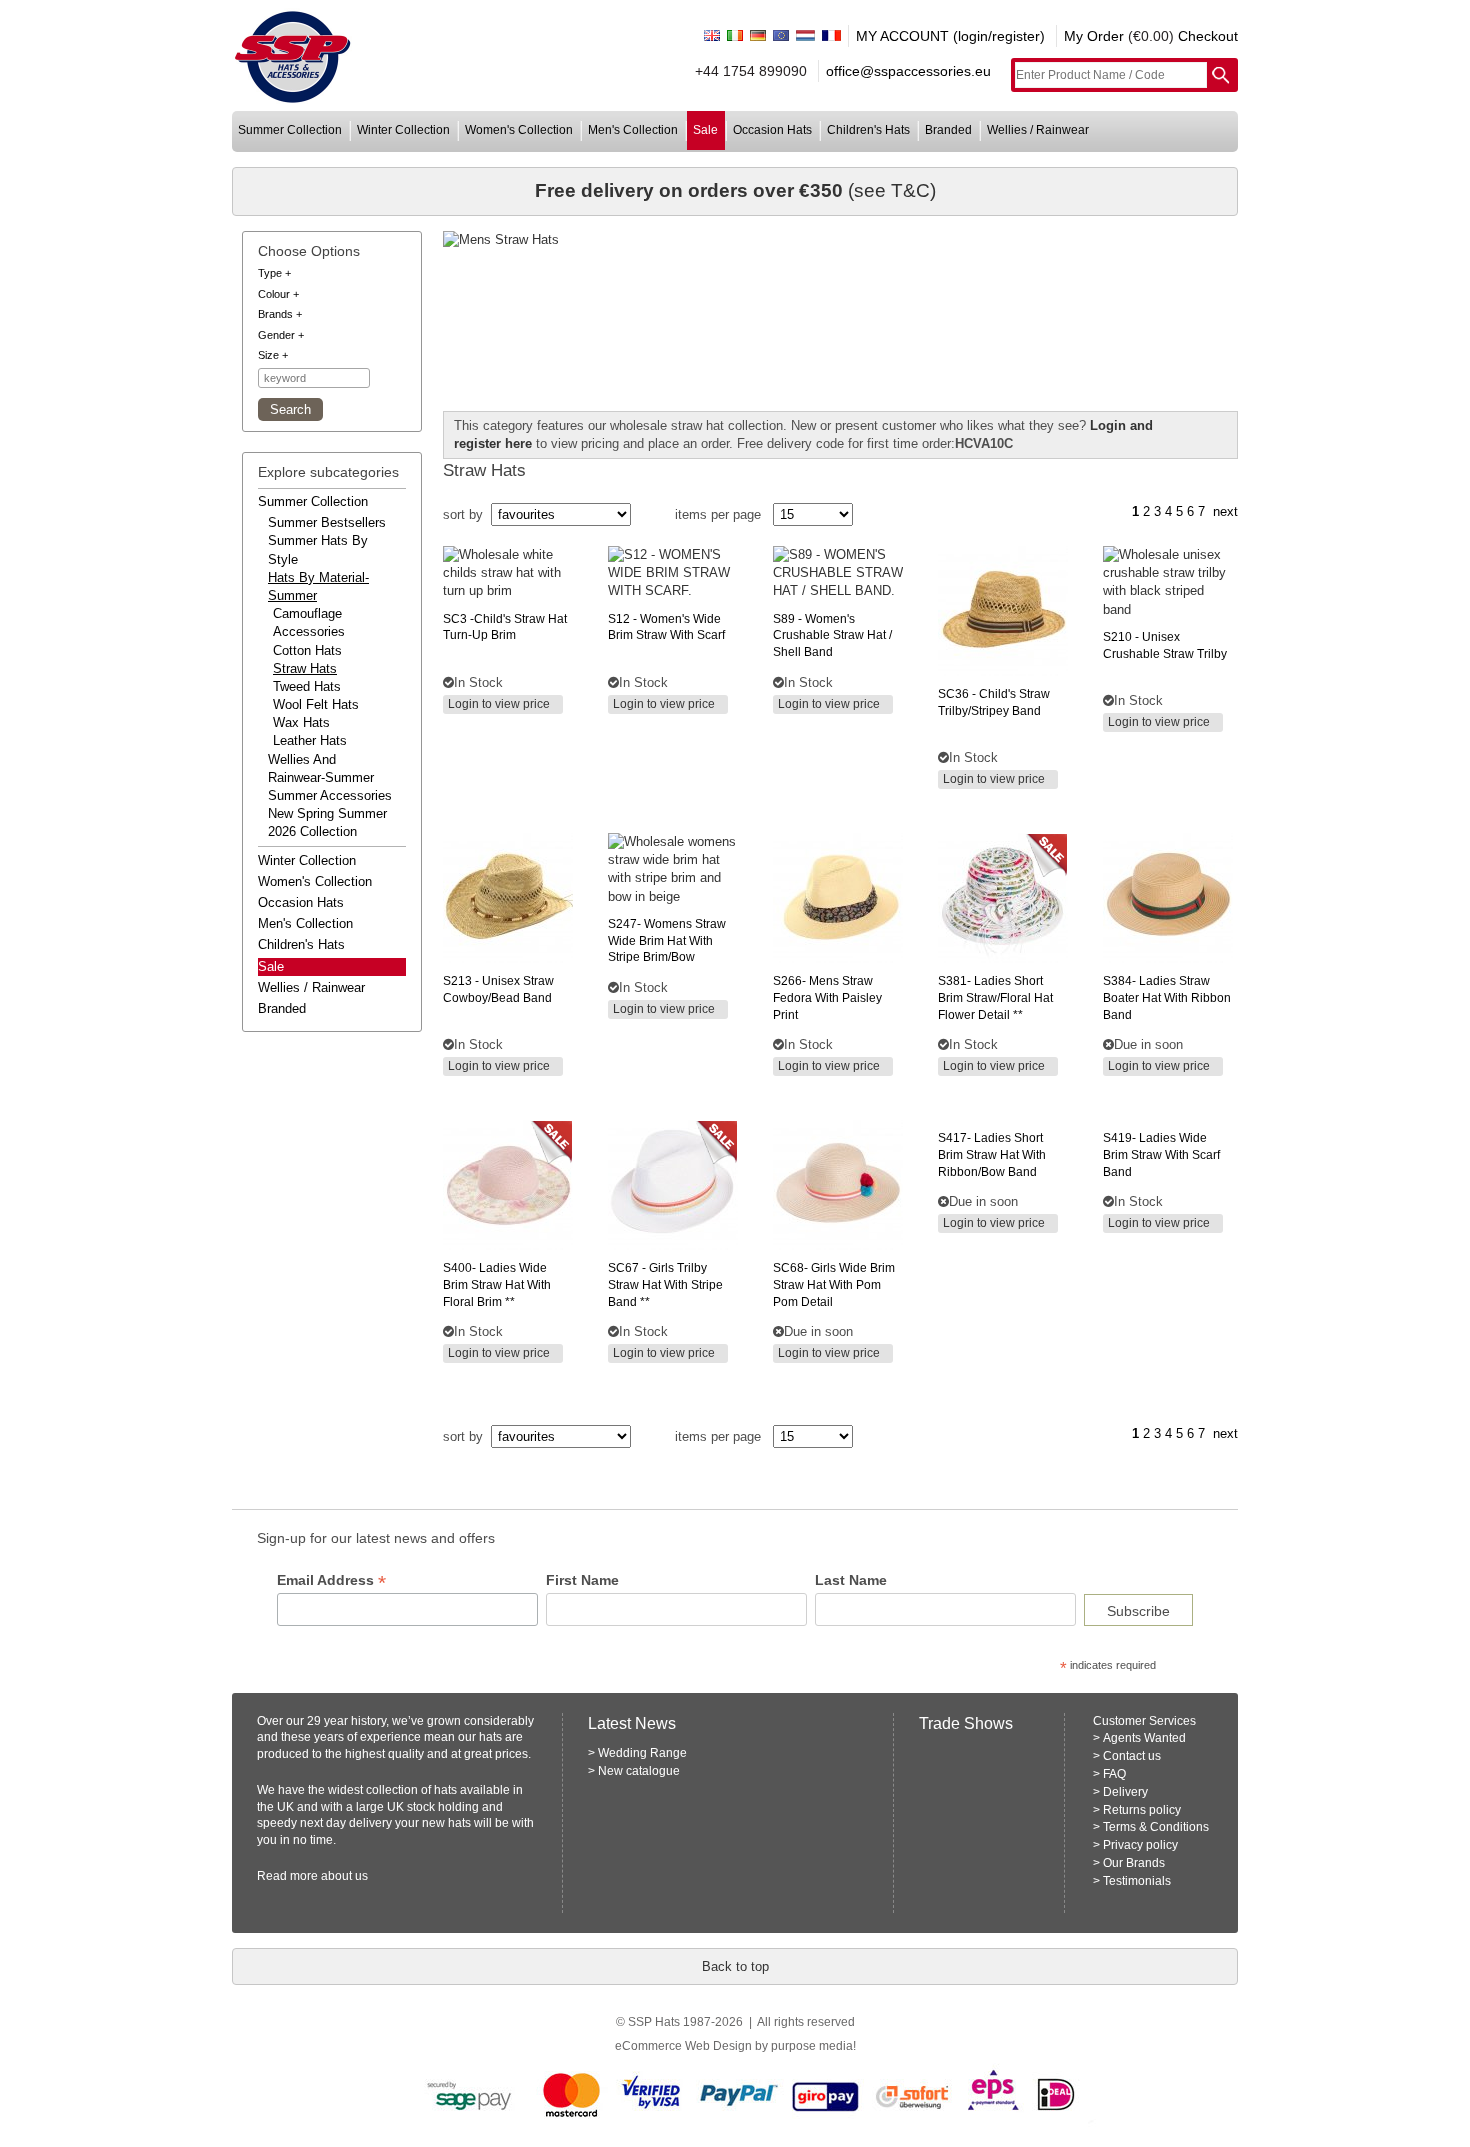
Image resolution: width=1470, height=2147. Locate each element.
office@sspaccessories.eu (908, 71)
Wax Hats (301, 722)
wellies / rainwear (1038, 130)
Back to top (735, 1966)
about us (344, 1876)
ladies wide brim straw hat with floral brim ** (497, 1285)
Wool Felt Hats (316, 704)
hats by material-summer (318, 586)
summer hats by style (318, 549)
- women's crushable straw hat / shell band (832, 636)
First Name (582, 1580)
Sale (271, 966)
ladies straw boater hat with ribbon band (1167, 998)
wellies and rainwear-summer (321, 768)
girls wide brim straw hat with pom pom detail (834, 1285)
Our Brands (1134, 1863)
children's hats (868, 130)
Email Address (331, 1580)
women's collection (519, 130)
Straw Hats (305, 668)
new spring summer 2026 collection (327, 822)
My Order (1094, 36)
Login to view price (499, 704)
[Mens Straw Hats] (841, 240)
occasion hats (772, 130)
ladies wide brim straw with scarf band (1161, 1155)
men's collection (633, 130)
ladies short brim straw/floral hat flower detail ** (995, 998)
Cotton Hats (307, 650)
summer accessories (330, 795)
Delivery (1125, 1792)
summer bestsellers (327, 522)
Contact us (1132, 1756)
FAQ (1114, 1774)
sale (705, 130)
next (1225, 511)
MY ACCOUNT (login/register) (950, 36)
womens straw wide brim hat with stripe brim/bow (667, 941)
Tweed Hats (307, 686)
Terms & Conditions (1156, 1827)
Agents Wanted (1144, 1738)
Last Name (851, 1580)
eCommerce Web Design (683, 2046)
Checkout (1208, 36)
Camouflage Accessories (309, 622)
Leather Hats (310, 740)
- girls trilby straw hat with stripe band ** (665, 1285)
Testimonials (1137, 1881)
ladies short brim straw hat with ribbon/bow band (992, 1155)
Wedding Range (642, 1753)
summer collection (290, 130)
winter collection (403, 130)
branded (948, 130)
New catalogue (639, 1771)
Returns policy (1142, 1810)
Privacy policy (1140, 1845)
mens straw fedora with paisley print (827, 998)
